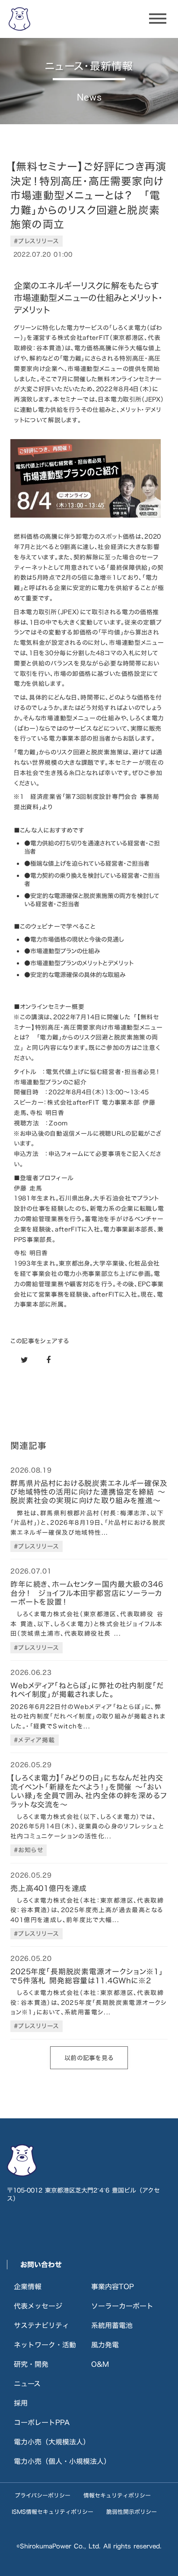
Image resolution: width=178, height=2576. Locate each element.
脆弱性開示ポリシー (132, 2512)
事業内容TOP (113, 2287)
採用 (21, 2403)
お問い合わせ (41, 2265)
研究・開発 (31, 2364)
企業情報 (28, 2287)
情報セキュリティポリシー (117, 2495)
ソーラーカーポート (122, 2306)
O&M (100, 2364)
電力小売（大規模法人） (52, 2442)
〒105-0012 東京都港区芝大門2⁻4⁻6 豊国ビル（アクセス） (83, 2194)
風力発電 (105, 2345)
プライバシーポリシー (43, 2495)
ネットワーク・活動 (45, 2345)
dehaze (158, 19)
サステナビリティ (41, 2325)
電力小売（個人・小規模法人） (62, 2461)
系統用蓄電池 (112, 2325)
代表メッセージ (38, 2306)
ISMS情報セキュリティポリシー (52, 2512)
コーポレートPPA (42, 2422)
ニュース (27, 2384)
